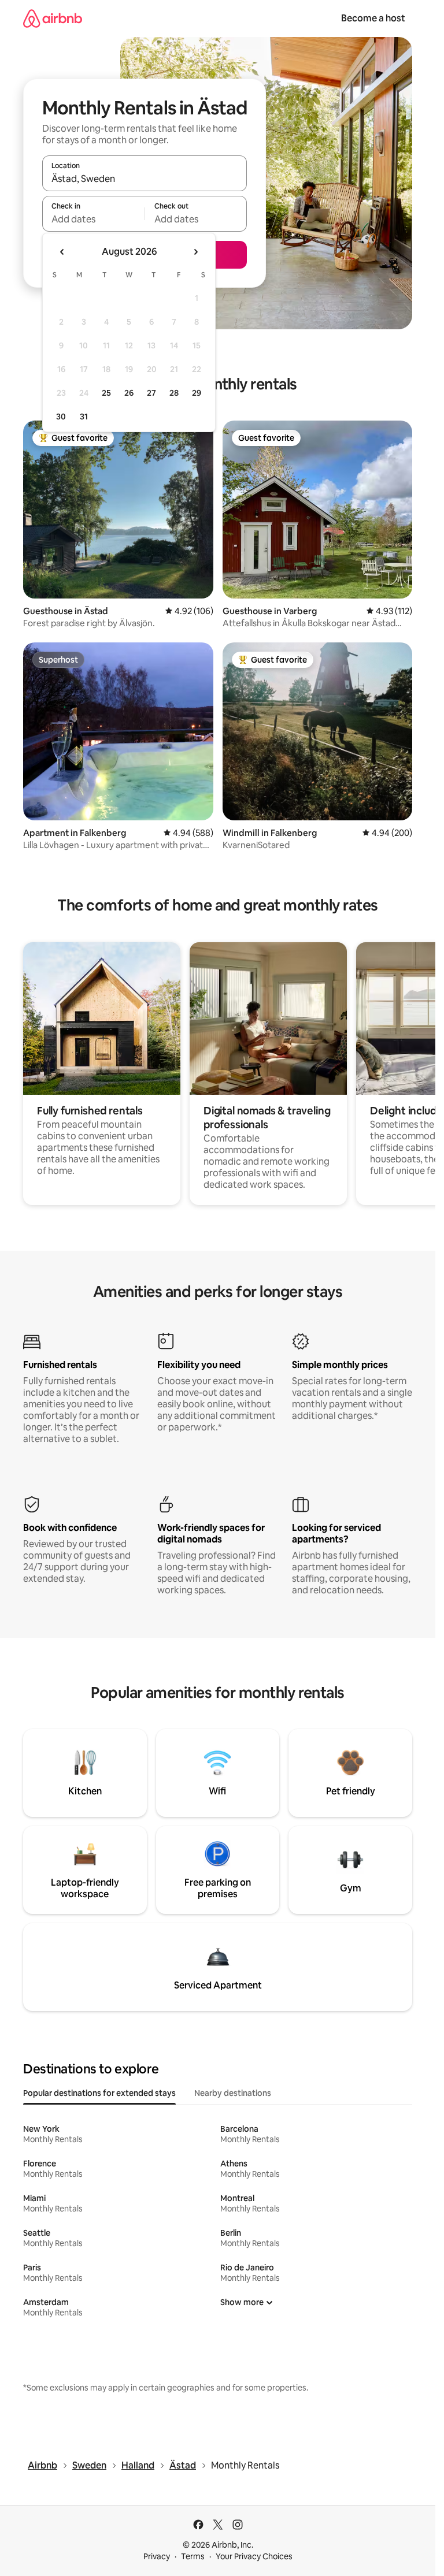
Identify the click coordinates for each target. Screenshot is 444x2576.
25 (106, 393)
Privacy (157, 2556)
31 (84, 417)
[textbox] (93, 219)
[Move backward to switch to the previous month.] (62, 252)
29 (197, 393)
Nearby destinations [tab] (233, 2093)
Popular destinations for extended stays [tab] (99, 2093)
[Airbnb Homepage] (53, 18)
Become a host (373, 18)
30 (61, 417)
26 (129, 393)
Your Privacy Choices (254, 2556)
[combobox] (145, 179)
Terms (193, 2556)
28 (174, 393)
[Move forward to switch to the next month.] (195, 252)
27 (151, 393)
